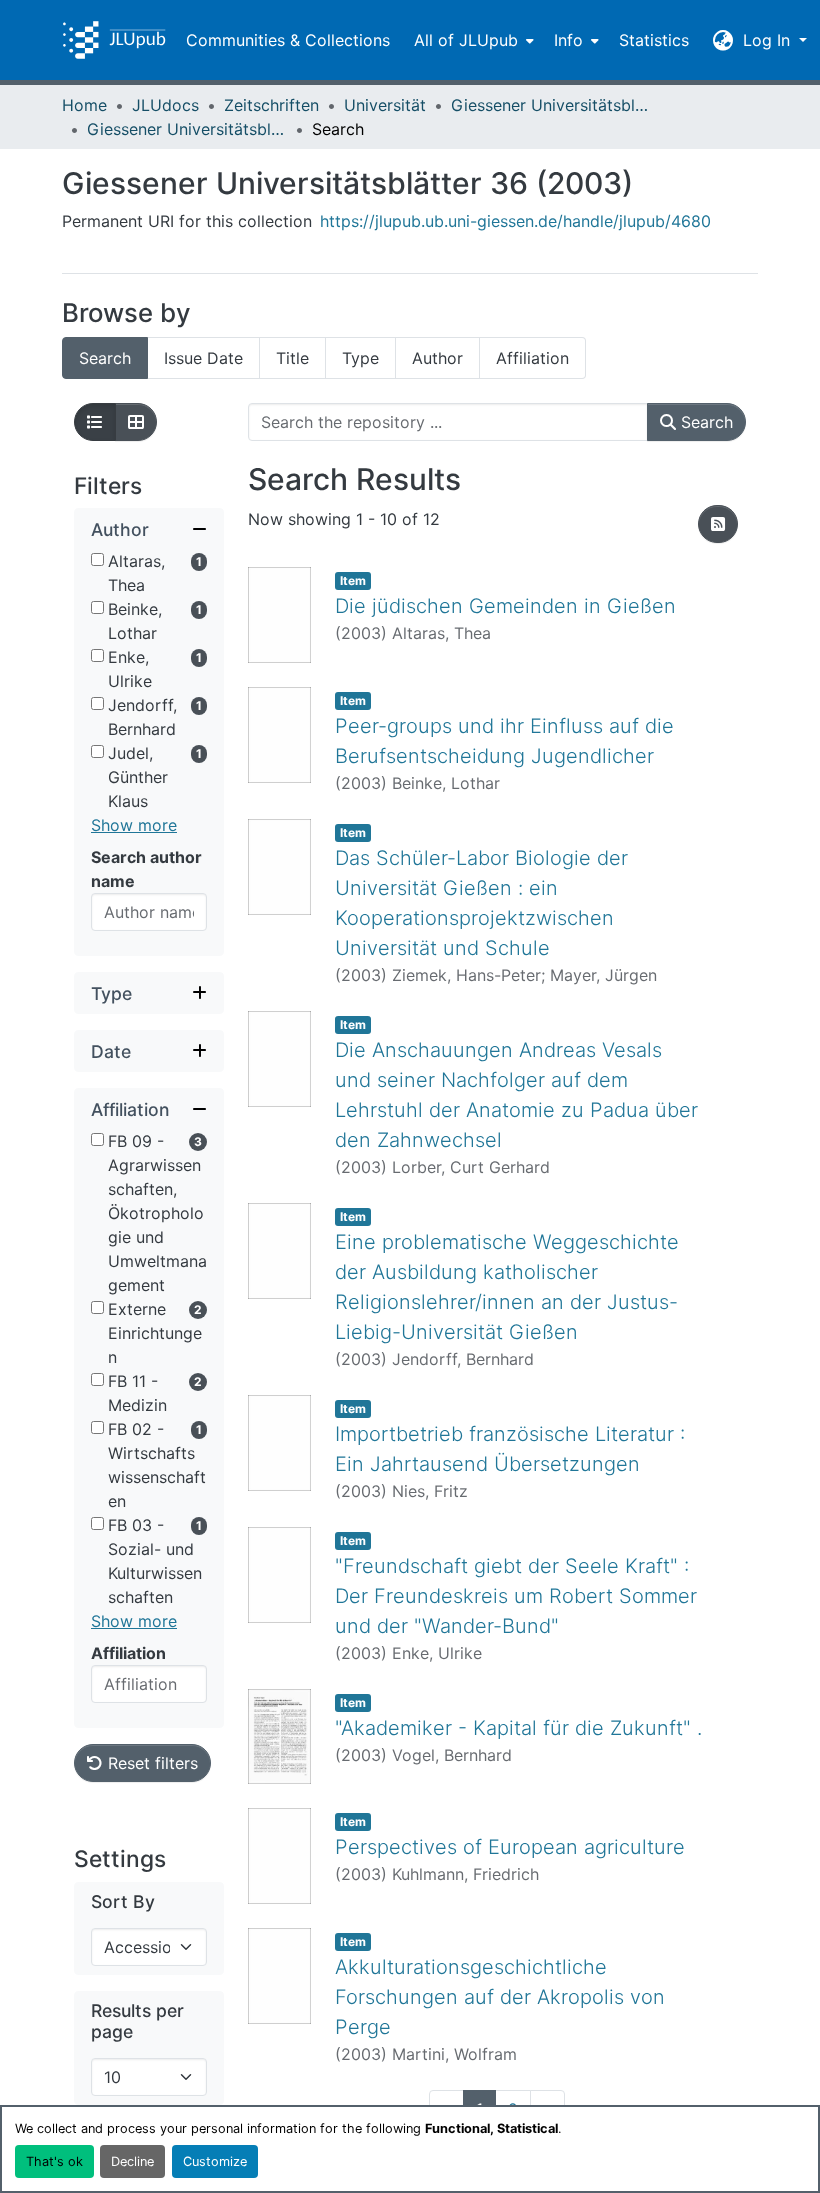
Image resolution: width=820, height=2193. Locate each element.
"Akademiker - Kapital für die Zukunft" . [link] (518, 1728)
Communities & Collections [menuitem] (288, 40)
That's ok (54, 2161)
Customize (215, 2161)
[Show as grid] (136, 422)
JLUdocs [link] (165, 105)
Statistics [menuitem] (654, 40)
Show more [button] (134, 825)
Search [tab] (105, 358)
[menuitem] (472, 40)
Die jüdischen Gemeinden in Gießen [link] (505, 606)
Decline (132, 2161)
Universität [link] (385, 105)
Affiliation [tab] (532, 358)
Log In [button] (769, 40)
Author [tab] (437, 358)
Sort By (123, 1901)
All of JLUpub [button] (466, 40)
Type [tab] (360, 358)
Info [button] (568, 40)
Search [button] (704, 422)
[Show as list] (95, 422)
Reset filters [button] (150, 1763)
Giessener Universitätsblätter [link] (551, 105)
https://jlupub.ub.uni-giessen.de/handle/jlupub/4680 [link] (515, 221)
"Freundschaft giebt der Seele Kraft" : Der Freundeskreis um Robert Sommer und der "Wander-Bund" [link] (516, 1596)
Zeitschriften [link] (271, 105)
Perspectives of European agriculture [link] (510, 1847)
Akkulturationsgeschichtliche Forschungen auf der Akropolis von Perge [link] (500, 1997)
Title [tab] (292, 358)
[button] (114, 40)
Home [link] (84, 105)
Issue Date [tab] (203, 358)
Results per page (137, 2021)
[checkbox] (97, 559)
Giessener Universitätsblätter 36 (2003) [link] (187, 129)
